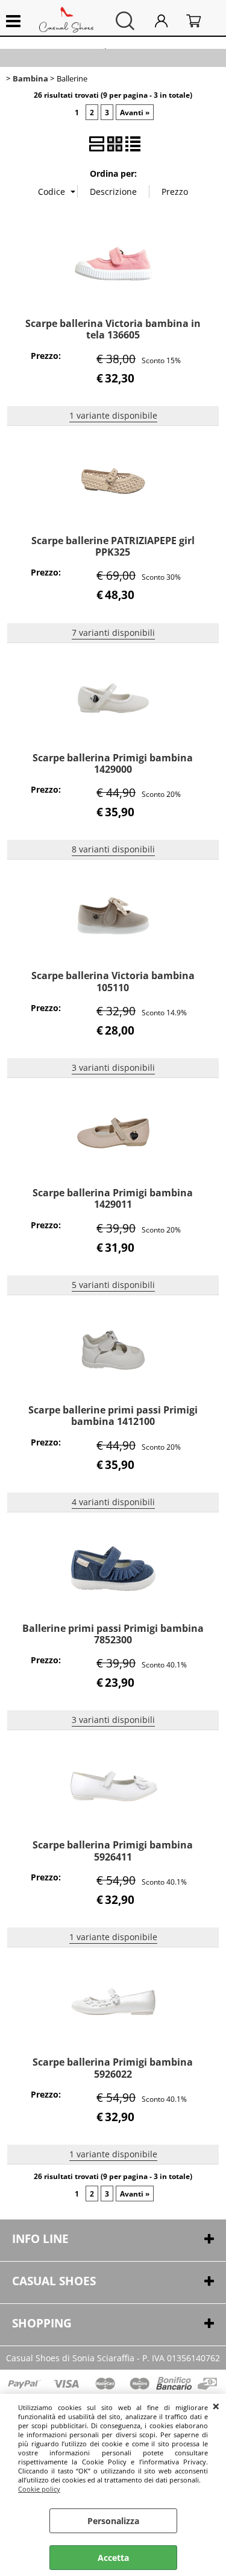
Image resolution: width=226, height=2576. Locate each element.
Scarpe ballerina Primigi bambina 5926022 (113, 2068)
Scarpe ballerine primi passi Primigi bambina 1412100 (113, 1416)
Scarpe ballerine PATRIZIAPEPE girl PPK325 (113, 546)
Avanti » (135, 112)
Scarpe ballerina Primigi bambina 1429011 (113, 1198)
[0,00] (200, 21)
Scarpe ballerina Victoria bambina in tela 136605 (113, 329)
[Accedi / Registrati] (168, 21)
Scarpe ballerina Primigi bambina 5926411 (113, 1851)
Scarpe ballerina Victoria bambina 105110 (113, 981)
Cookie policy (39, 2489)
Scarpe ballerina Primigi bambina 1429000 (113, 763)
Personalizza (113, 2521)
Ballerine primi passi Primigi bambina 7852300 (113, 1634)
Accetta (113, 2558)
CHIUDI (216, 2406)
